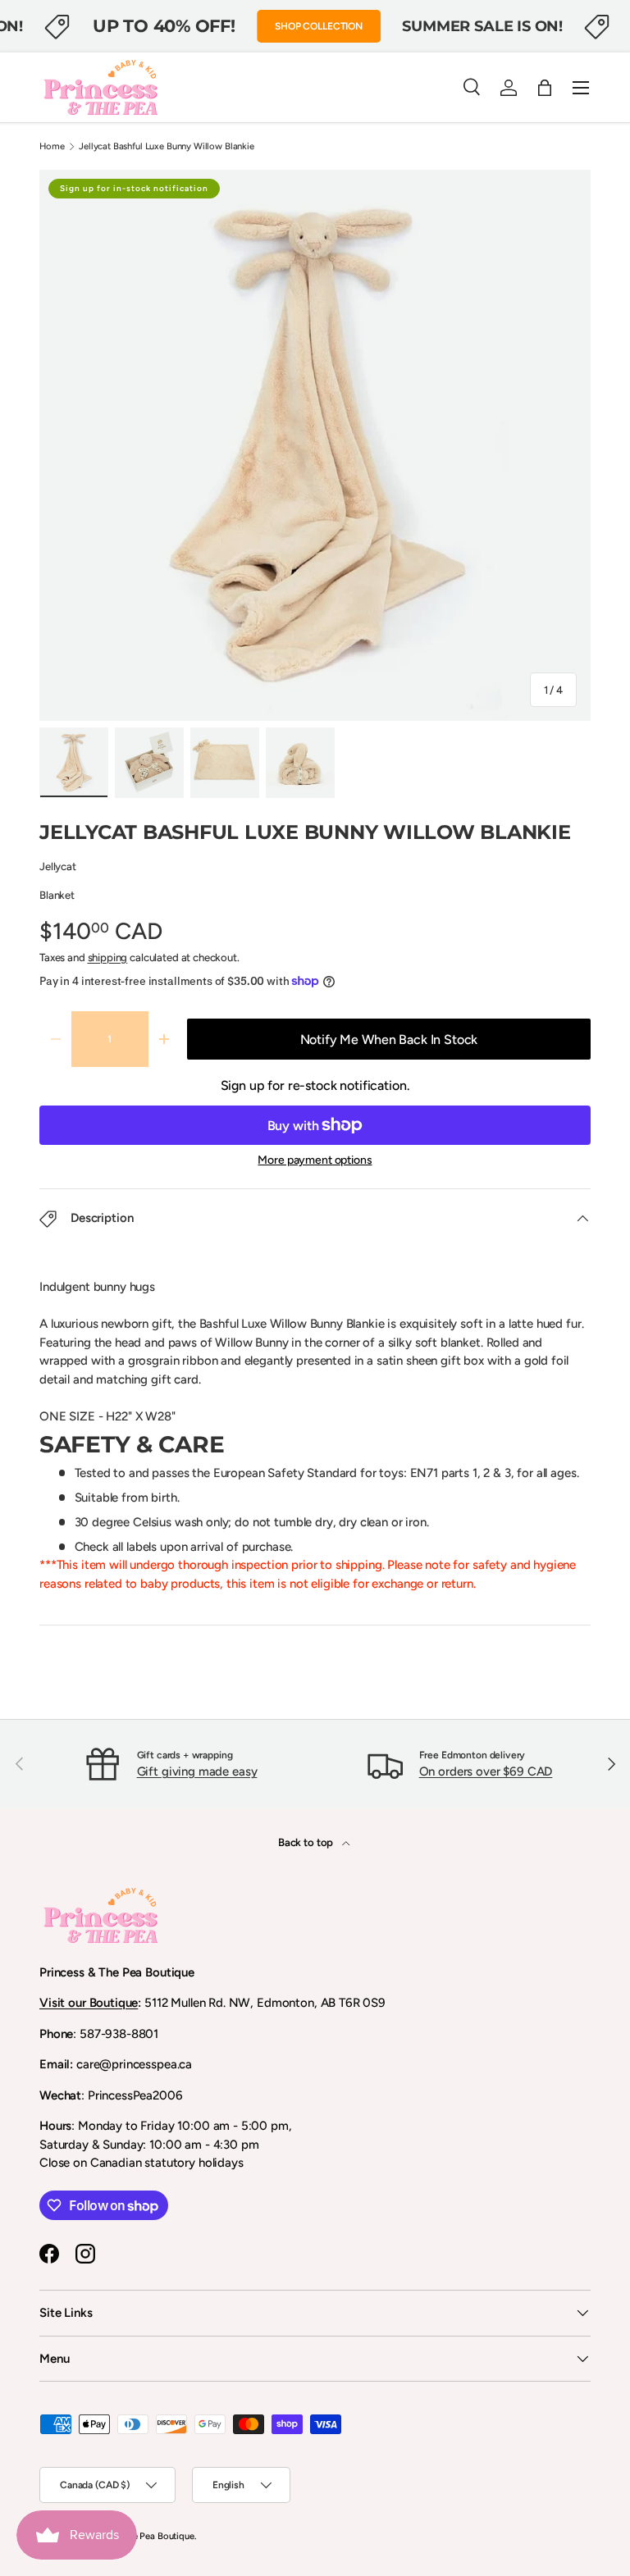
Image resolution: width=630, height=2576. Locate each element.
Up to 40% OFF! (164, 25)
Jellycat (58, 866)
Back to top (307, 1842)
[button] (545, 88)
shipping (108, 957)
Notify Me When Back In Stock (389, 1040)
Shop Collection (319, 26)
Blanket (57, 895)
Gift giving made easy (197, 1771)
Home (52, 146)
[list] (315, 445)
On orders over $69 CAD (486, 1771)
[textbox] (315, 1352)
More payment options (315, 1160)
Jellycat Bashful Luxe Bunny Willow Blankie (167, 146)
